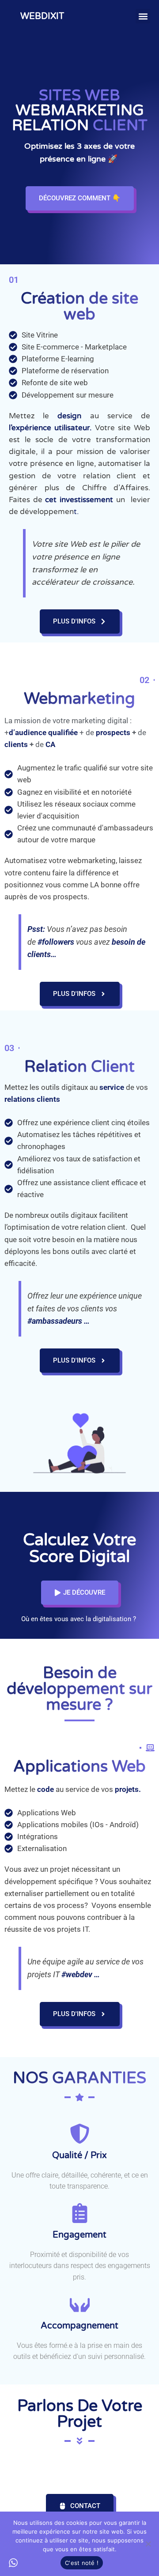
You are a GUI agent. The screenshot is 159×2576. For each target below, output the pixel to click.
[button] (143, 16)
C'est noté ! (82, 2563)
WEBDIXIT (42, 16)
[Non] (148, 2544)
